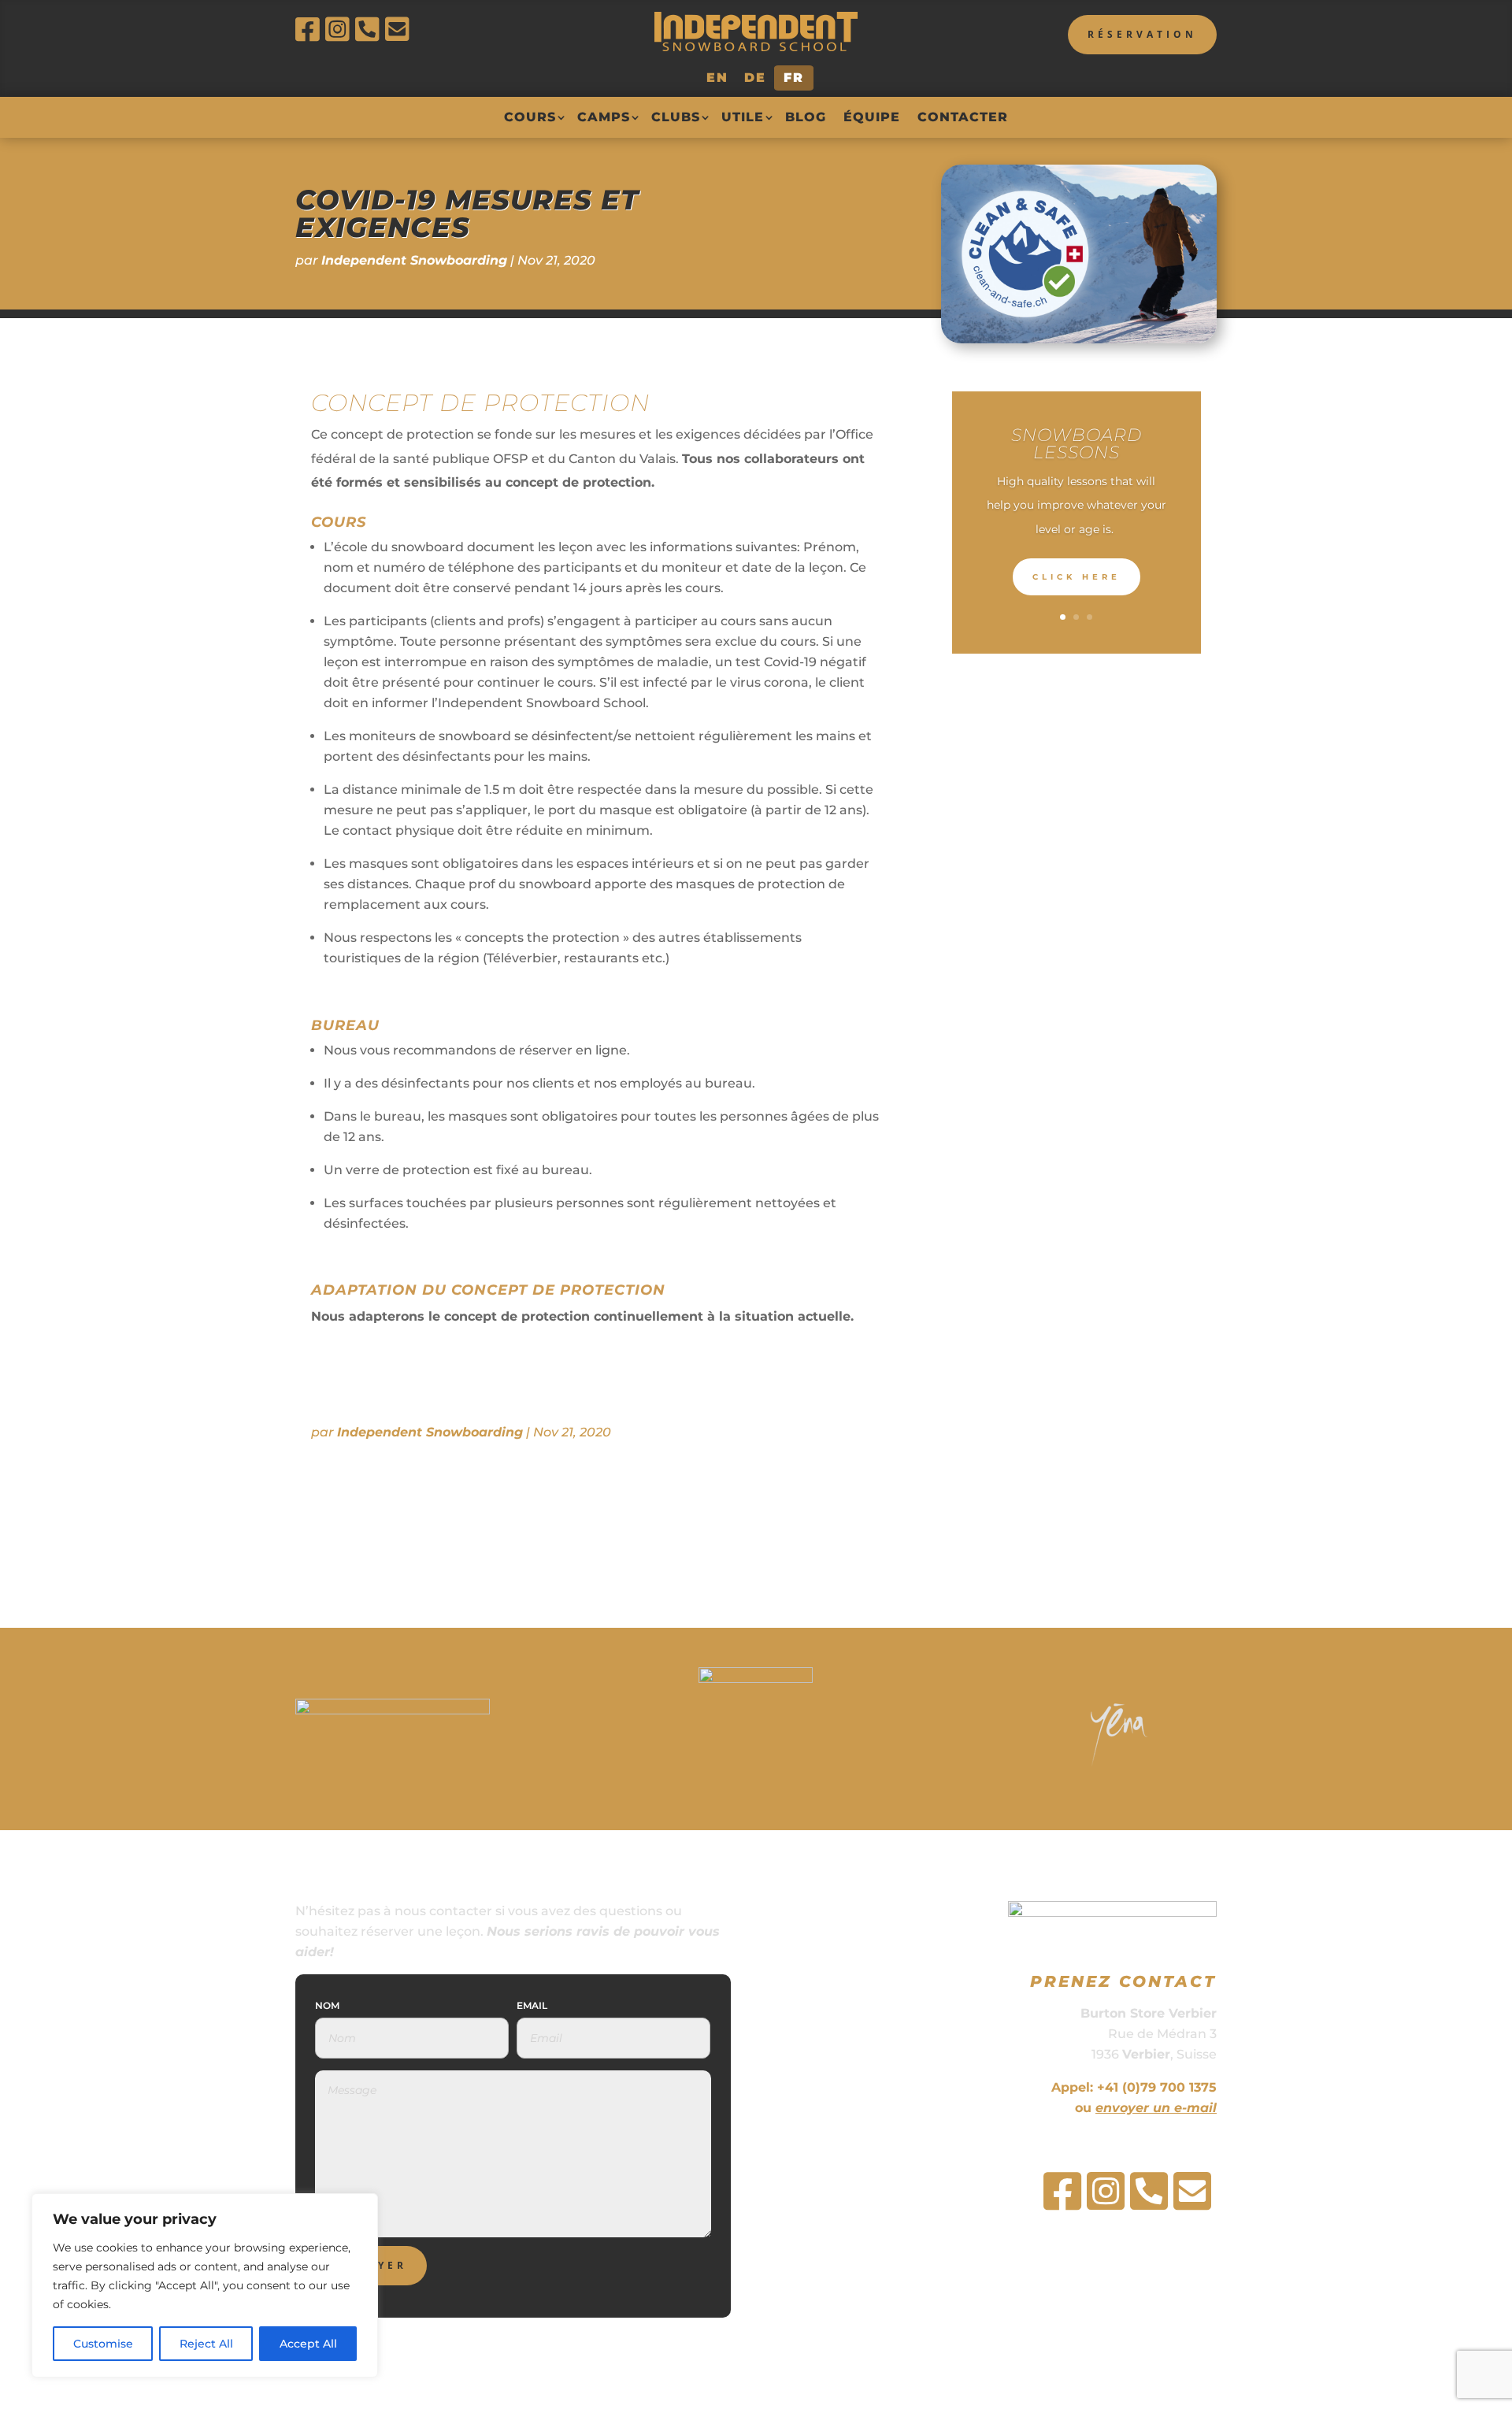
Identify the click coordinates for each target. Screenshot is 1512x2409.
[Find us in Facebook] (310, 30)
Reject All (206, 2344)
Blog (806, 117)
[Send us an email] (400, 30)
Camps (604, 117)
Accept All (308, 2344)
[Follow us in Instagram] (340, 30)
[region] (205, 2285)
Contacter (963, 117)
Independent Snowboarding (414, 260)
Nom (327, 2005)
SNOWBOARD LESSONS (1077, 444)
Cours (530, 117)
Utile (743, 117)
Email (532, 2005)
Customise (103, 2344)
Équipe (872, 117)
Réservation (1142, 34)
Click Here (1077, 577)
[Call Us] (370, 30)
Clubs (676, 117)
